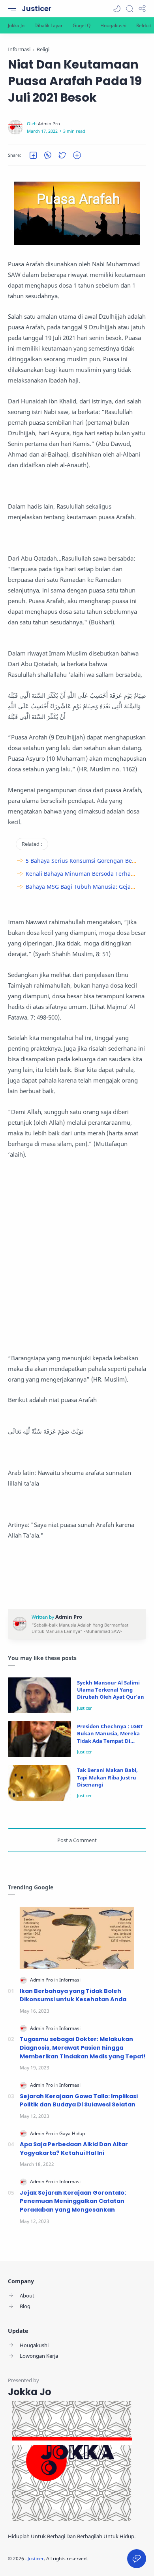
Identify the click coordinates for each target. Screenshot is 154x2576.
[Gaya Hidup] (72, 2133)
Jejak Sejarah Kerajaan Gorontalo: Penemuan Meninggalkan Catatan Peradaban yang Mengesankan (73, 2201)
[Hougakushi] (113, 25)
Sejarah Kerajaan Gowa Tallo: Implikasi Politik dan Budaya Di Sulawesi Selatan (79, 2101)
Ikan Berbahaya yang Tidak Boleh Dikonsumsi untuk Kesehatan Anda (73, 1995)
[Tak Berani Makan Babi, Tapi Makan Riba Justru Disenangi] (39, 1783)
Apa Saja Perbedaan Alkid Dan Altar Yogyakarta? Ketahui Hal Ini (74, 2149)
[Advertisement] (77, 1256)
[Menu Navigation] (12, 9)
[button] (117, 9)
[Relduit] (144, 25)
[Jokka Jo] (16, 25)
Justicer (37, 8)
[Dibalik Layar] (49, 25)
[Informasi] (70, 1980)
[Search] (130, 9)
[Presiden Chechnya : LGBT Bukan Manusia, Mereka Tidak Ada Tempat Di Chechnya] (39, 1739)
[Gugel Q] (82, 25)
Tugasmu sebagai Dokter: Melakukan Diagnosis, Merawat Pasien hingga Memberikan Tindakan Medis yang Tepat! (83, 2048)
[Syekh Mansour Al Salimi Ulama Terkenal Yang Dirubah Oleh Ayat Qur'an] (39, 1695)
